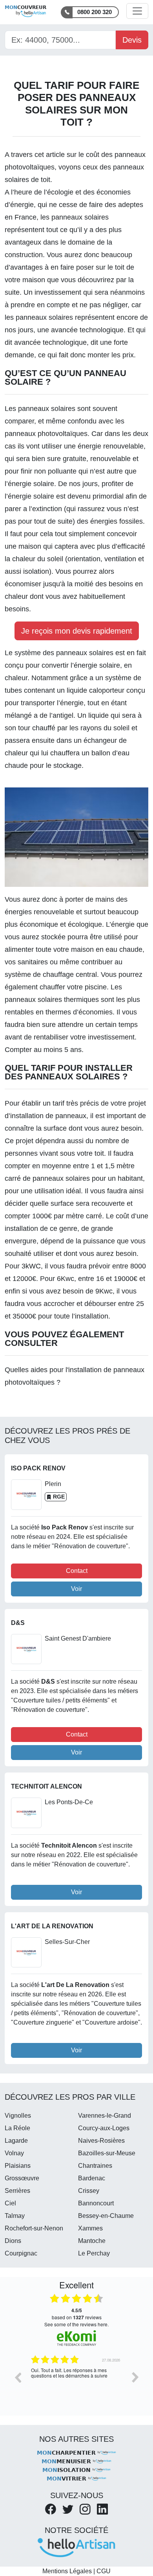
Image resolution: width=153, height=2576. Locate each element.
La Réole (17, 2128)
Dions (13, 2241)
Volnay (14, 2153)
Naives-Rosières (101, 2141)
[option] (76, 2383)
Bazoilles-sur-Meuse (107, 2153)
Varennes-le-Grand (105, 2116)
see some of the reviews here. (76, 2324)
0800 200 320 (95, 12)
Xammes (90, 2228)
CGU (104, 2571)
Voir (76, 1589)
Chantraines (95, 2166)
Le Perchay (94, 2253)
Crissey (89, 2191)
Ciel (10, 2203)
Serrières (17, 2191)
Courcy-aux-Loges (104, 2128)
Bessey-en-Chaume (106, 2216)
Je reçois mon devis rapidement (77, 631)
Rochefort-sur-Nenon (34, 2228)
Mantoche (92, 2241)
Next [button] (135, 2377)
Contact (77, 1571)
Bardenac (92, 2178)
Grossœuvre (22, 2178)
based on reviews (77, 2314)
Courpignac (21, 2253)
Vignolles (18, 2116)
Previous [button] (18, 2377)
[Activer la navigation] (137, 11)
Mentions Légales (67, 2571)
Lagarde (16, 2141)
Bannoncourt (96, 2203)
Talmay (15, 2216)
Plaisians (18, 2166)
